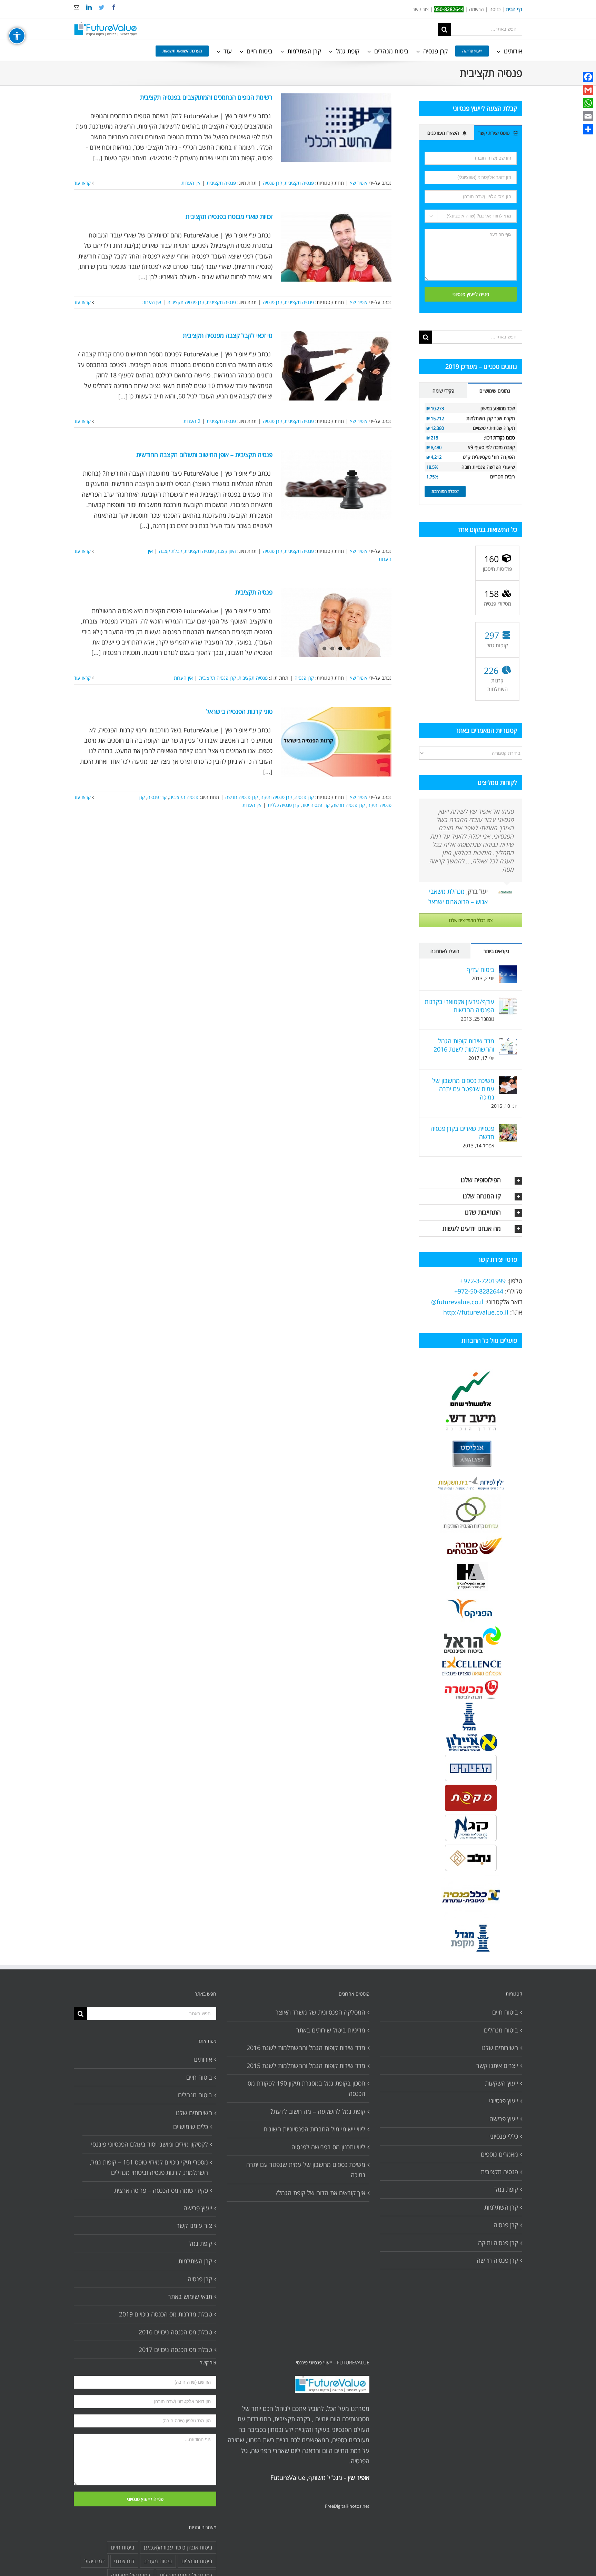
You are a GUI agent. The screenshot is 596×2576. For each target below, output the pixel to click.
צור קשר (421, 9)
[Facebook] (588, 77)
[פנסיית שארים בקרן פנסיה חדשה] (508, 1129)
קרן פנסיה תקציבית (186, 302)
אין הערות (191, 183)
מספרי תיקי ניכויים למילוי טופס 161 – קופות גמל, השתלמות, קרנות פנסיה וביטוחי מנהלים (149, 2167)
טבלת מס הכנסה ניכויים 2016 (175, 2332)
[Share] (588, 129)
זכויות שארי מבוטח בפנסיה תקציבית (229, 216)
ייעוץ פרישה (198, 2208)
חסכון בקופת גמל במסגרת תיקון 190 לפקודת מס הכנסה (306, 2088)
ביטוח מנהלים (195, 2095)
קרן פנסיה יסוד (316, 805)
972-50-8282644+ (479, 1291)
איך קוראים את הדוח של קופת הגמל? (320, 2193)
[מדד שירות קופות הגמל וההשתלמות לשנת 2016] (508, 1042)
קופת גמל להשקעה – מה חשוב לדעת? (318, 2111)
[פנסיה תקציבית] (336, 622)
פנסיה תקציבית (299, 183)
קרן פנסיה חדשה (242, 797)
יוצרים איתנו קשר (497, 2066)
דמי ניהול (95, 2561)
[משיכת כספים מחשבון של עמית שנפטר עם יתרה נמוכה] (508, 1082)
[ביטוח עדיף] (508, 971)
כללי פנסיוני (504, 2136)
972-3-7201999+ (483, 1281)
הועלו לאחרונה (445, 951)
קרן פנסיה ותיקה (276, 797)
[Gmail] (588, 90)
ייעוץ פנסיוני (504, 2101)
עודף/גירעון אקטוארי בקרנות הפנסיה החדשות (459, 1006)
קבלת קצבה (171, 551)
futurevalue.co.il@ (457, 1302)
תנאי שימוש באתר (190, 2296)
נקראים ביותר (496, 951)
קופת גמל (200, 2243)
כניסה (495, 9)
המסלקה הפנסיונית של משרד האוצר (320, 2012)
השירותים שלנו (194, 2113)
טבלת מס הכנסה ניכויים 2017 (175, 2350)
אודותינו (203, 2059)
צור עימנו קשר (194, 2225)
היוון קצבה (226, 551)
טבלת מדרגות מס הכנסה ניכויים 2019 (166, 2314)
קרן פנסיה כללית (284, 805)
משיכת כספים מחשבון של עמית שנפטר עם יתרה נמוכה (463, 1089)
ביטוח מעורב (158, 2561)
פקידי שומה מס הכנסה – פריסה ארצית (161, 2190)
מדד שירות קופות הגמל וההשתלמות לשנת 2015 (306, 2066)
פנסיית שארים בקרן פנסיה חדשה (462, 1133)
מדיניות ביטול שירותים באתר (331, 2030)
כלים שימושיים (191, 2127)
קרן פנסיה (272, 183)
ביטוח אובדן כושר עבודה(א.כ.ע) (178, 2547)
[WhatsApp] (588, 103)
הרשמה (476, 9)
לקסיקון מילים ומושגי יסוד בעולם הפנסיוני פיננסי (150, 2144)
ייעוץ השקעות (501, 2083)
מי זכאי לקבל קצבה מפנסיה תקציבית (228, 335)
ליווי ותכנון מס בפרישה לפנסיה (328, 2147)
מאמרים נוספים (499, 2154)
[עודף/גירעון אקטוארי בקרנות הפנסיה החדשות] (508, 1003)
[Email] (588, 116)
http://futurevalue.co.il (476, 1312)
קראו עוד (83, 183)
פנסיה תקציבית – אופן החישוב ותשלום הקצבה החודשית (204, 455)
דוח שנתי (124, 2561)
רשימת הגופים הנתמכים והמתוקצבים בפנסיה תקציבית (206, 97)
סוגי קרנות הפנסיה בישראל (239, 711)
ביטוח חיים (199, 2077)
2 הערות (192, 421)
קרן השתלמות (195, 2261)
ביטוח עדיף (480, 970)
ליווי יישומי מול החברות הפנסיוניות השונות (314, 2129)
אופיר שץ (359, 183)
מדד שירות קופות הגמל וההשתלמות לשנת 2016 (464, 1045)
